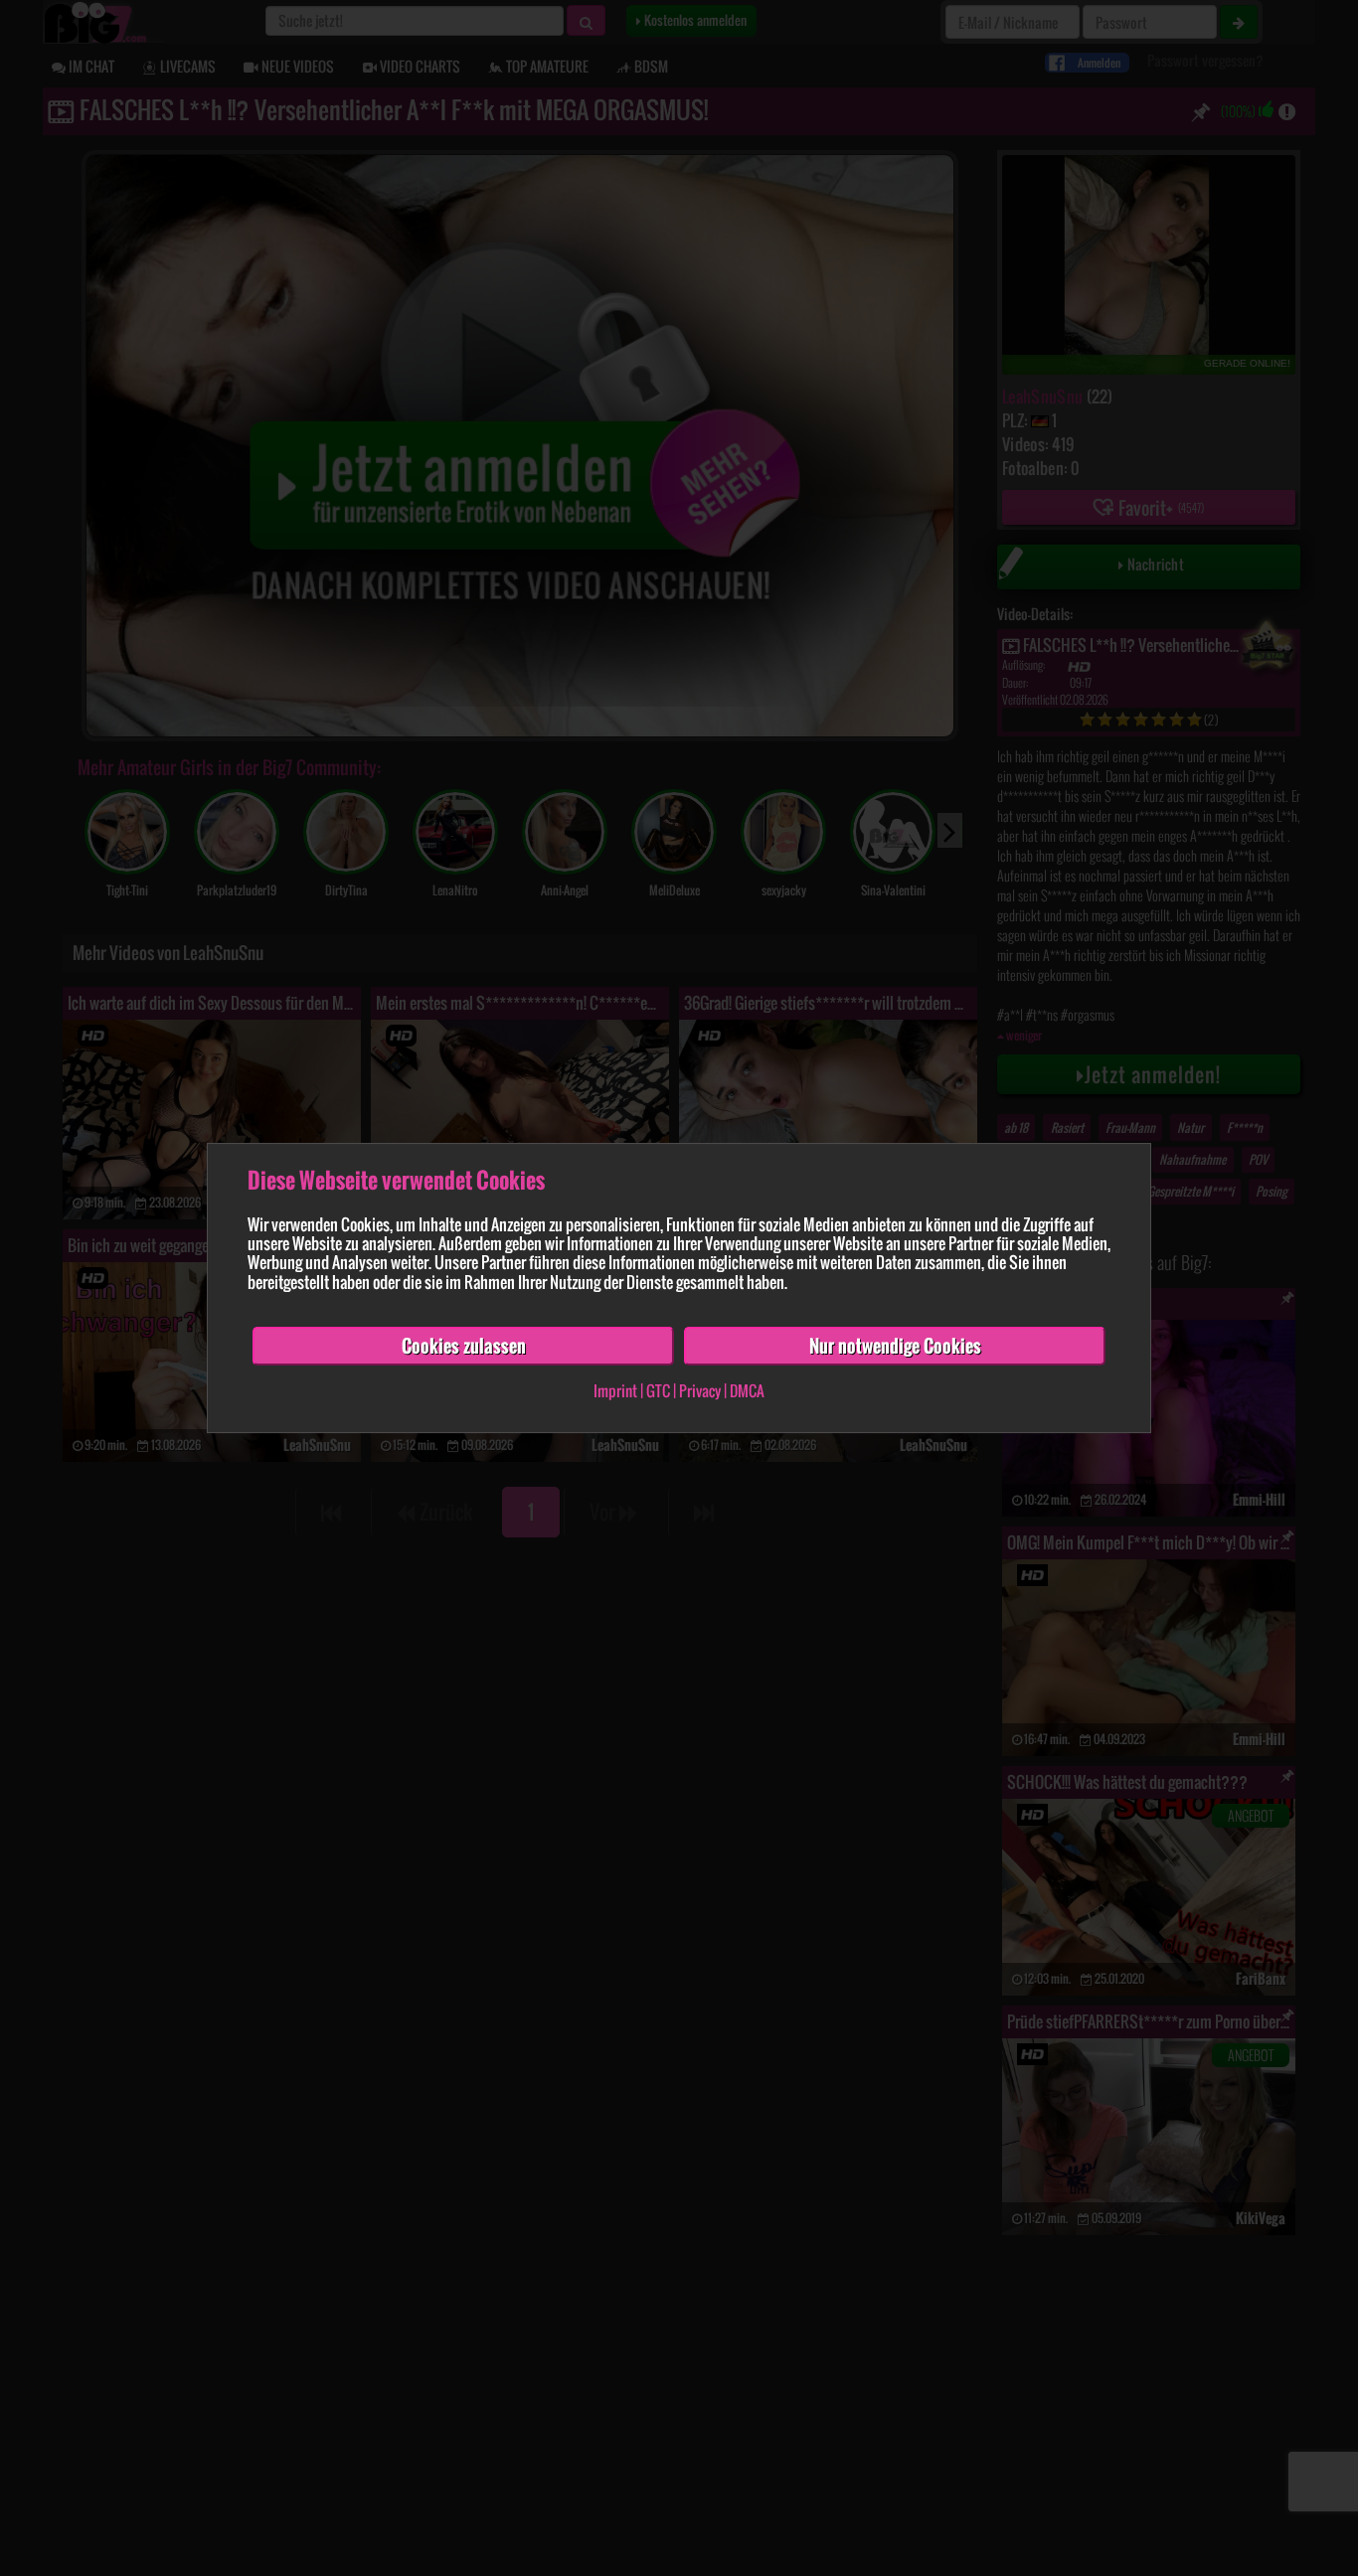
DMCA (747, 1391)
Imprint (615, 1391)
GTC (658, 1391)
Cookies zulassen (464, 1346)
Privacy (700, 1391)
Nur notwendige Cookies (895, 1346)
